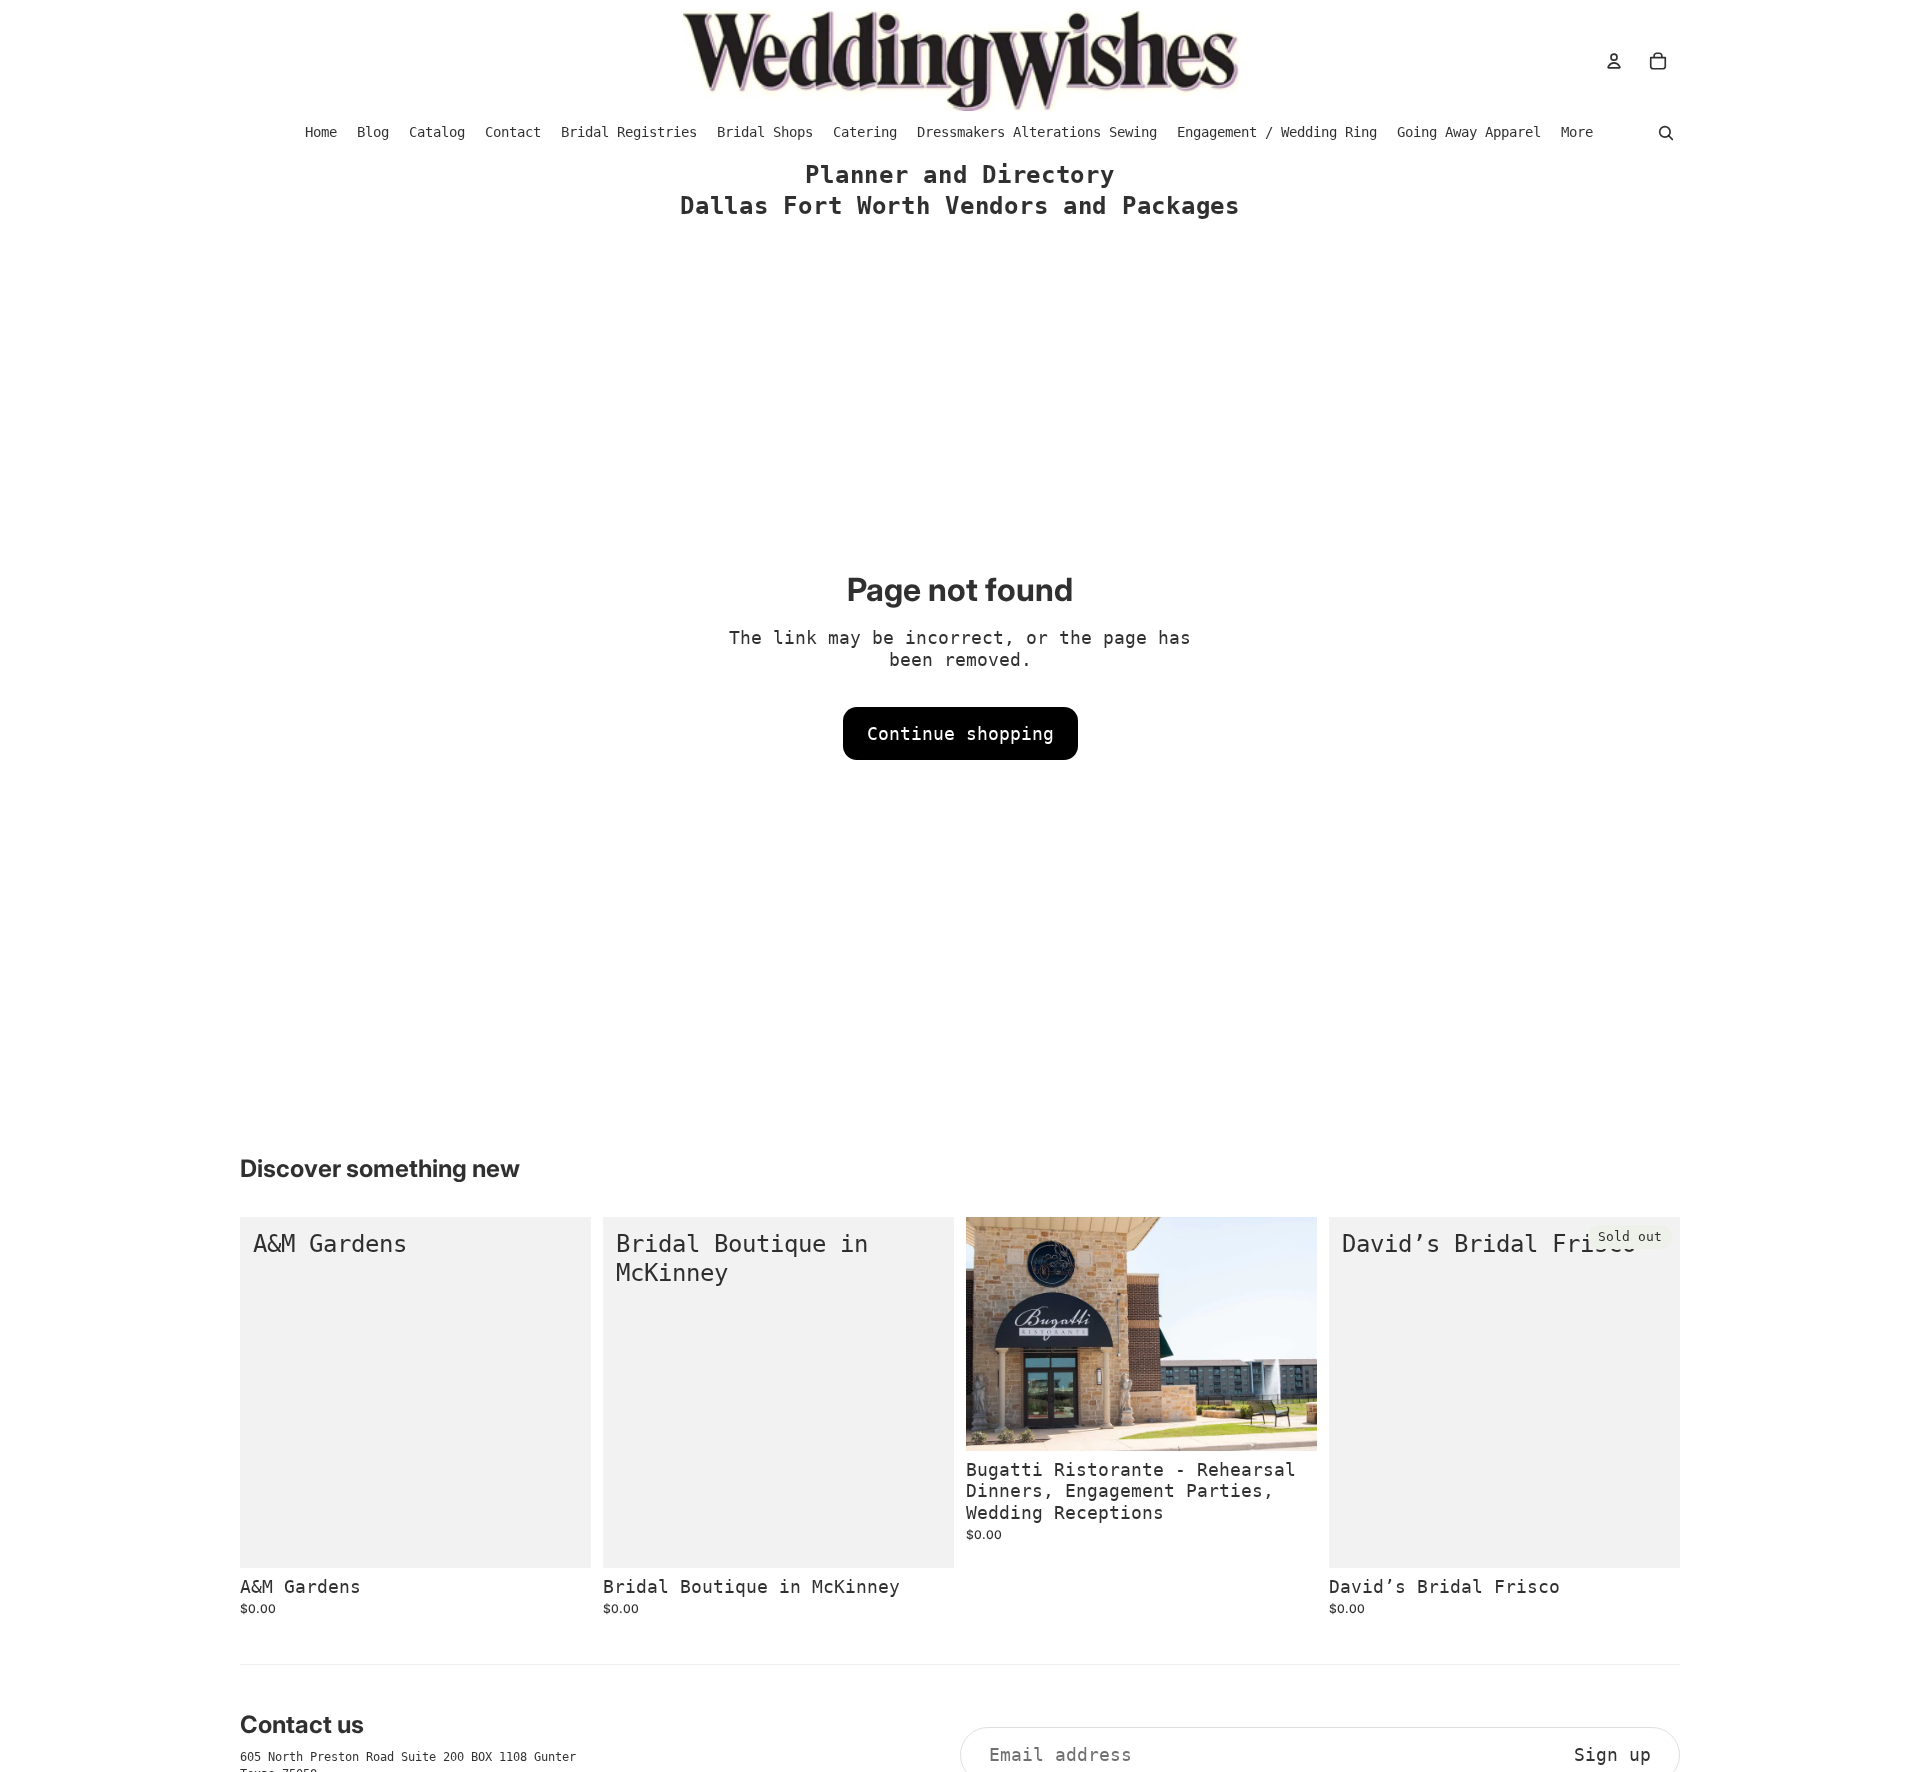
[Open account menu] (1614, 61)
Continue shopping (960, 733)
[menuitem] (1577, 132)
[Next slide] (1287, 1334)
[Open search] (1666, 133)
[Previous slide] (996, 1334)
